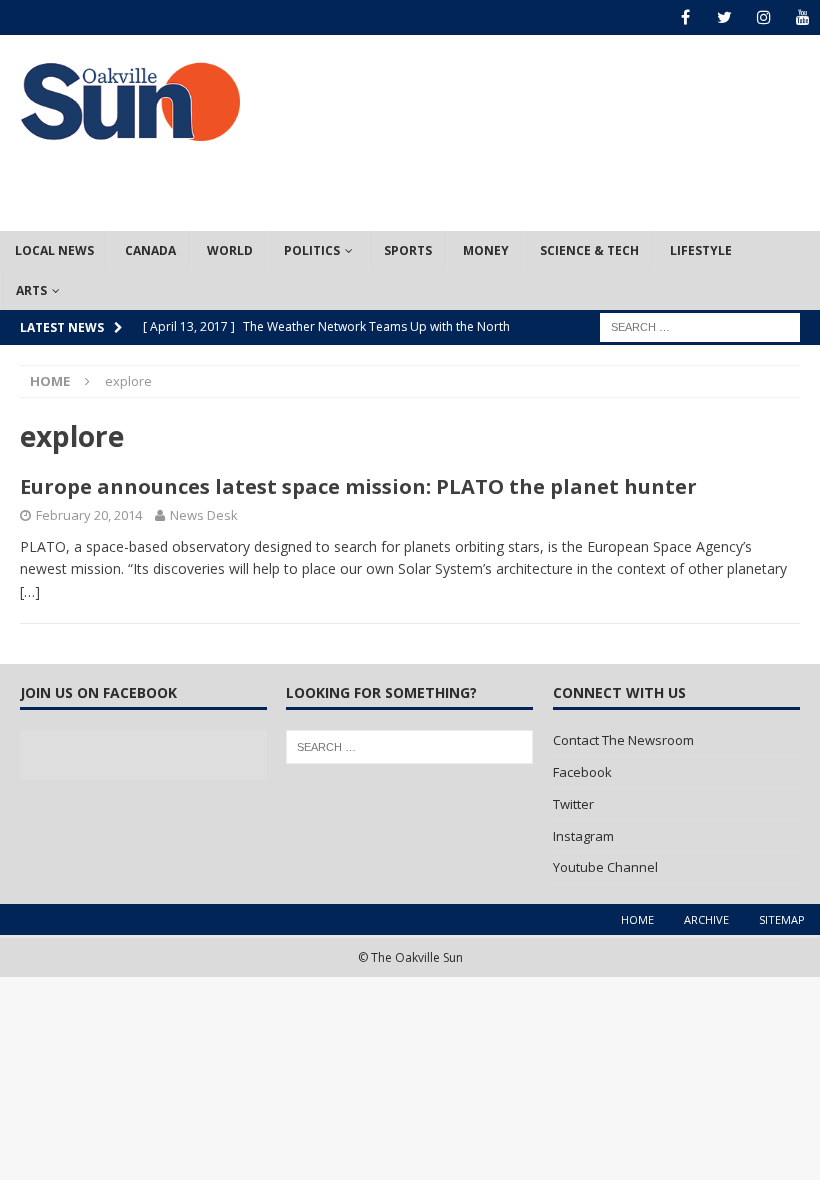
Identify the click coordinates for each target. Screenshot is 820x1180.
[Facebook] (685, 17)
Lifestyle (701, 250)
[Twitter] (724, 17)
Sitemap (782, 919)
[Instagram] (763, 17)
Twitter (573, 804)
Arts (31, 290)
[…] (30, 591)
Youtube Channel (605, 867)
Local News (54, 250)
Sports (408, 250)
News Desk (204, 515)
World (230, 250)
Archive (706, 919)
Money (486, 250)
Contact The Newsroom (623, 740)
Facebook (582, 772)
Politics (312, 250)
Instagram (583, 836)
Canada (150, 250)
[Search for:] (700, 325)
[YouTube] (802, 17)
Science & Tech (589, 250)
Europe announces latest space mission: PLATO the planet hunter (358, 486)
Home (637, 919)
